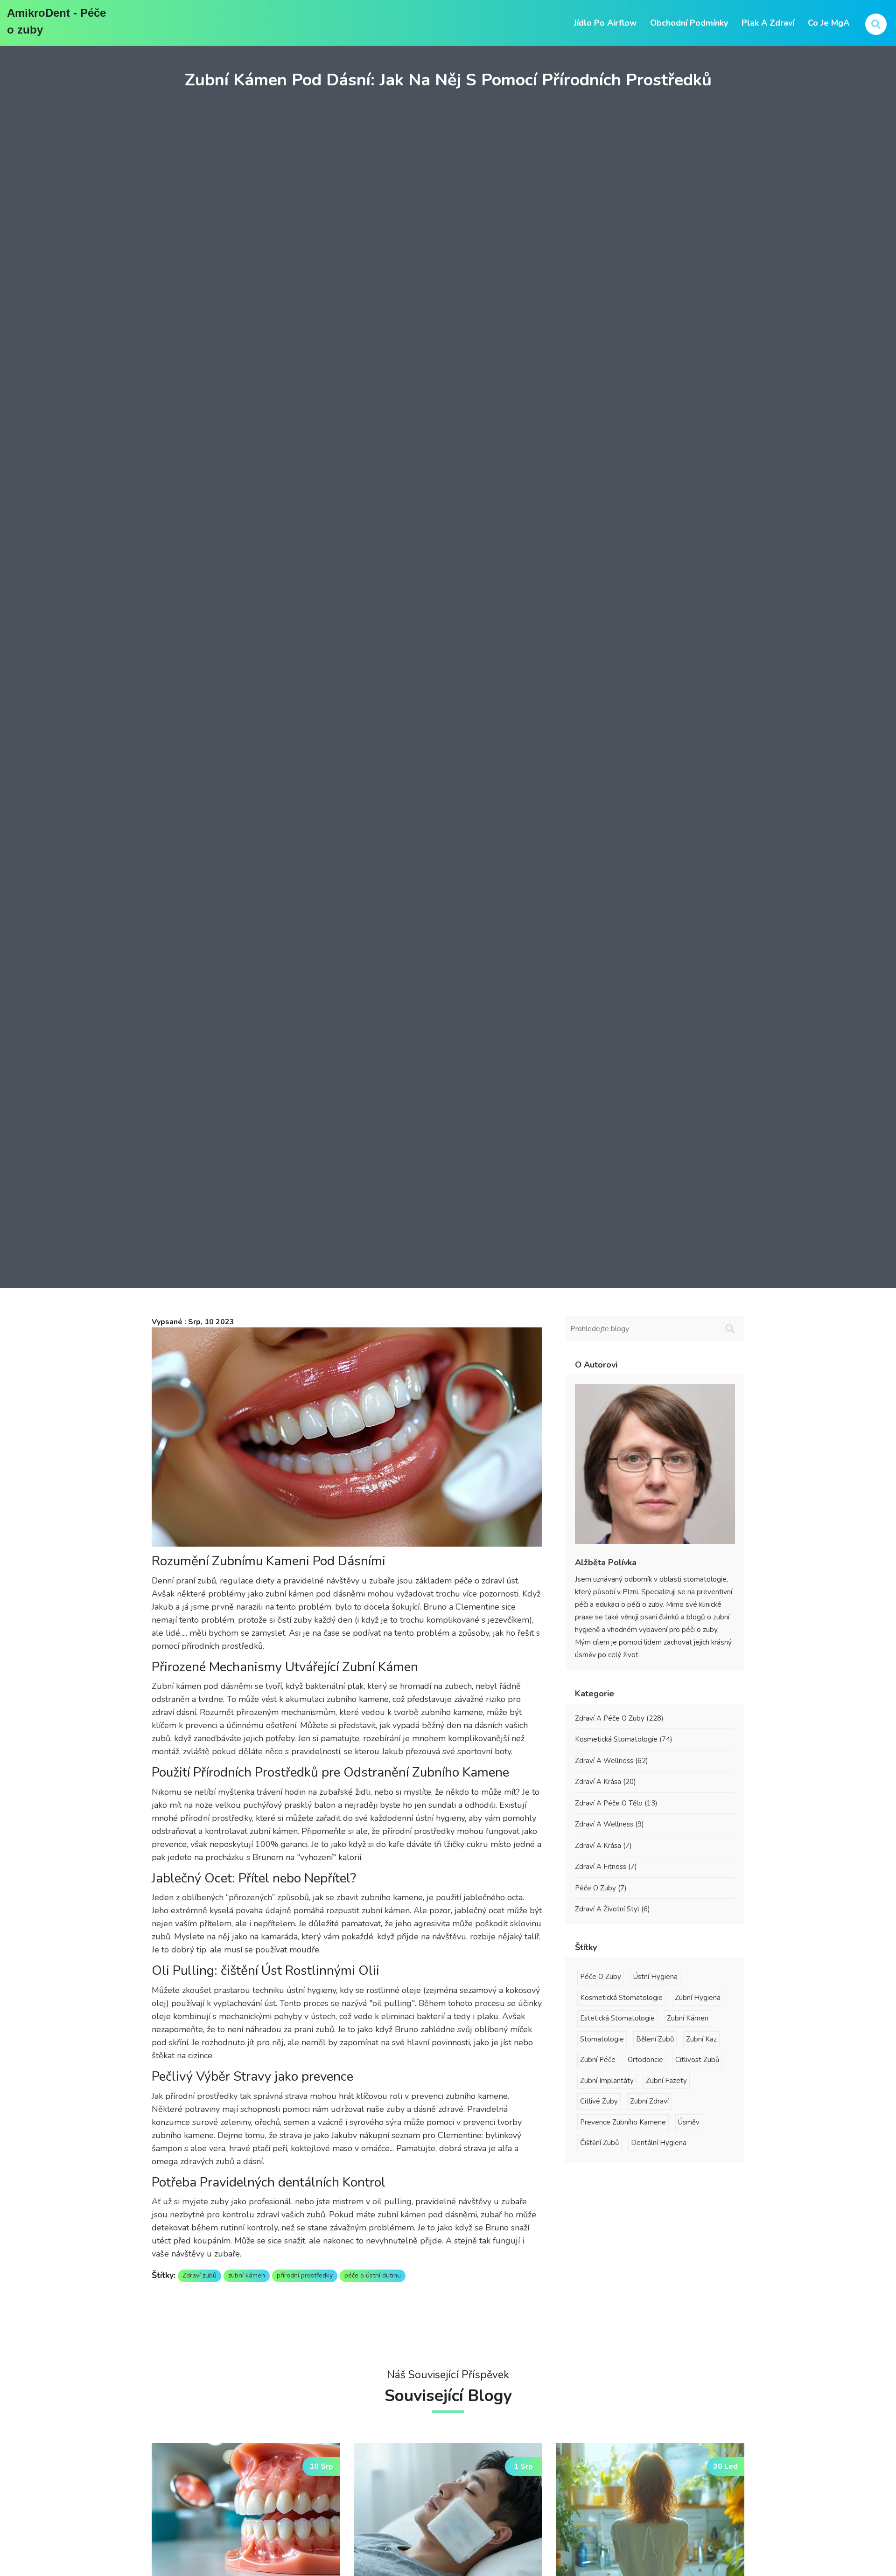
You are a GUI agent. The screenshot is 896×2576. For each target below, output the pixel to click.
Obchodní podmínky (689, 23)
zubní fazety (666, 2081)
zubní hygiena (698, 1998)
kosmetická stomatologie (621, 1998)
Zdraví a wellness (612, 1761)
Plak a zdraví (768, 23)
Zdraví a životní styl (612, 1909)
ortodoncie (645, 2060)
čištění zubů (599, 2143)
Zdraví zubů (199, 2275)
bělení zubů (655, 2039)
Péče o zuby (601, 1888)
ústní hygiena (655, 1977)
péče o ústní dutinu (373, 2275)
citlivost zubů (697, 2060)
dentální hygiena (659, 2143)
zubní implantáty (607, 2081)
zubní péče (598, 2060)
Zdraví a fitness (606, 1867)
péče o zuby (601, 1977)
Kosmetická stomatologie (624, 1739)
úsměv (689, 2122)
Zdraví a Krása (603, 1846)
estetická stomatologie (617, 2018)
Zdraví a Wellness (609, 1824)
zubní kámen (247, 2275)
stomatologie (602, 2039)
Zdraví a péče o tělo (616, 1803)
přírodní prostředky (305, 2275)
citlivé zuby (599, 2101)
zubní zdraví (649, 2101)
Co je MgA (829, 23)
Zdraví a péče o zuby (619, 1718)
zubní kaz (701, 2039)
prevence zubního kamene (623, 2122)
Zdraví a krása (605, 1782)
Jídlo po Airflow (605, 23)
